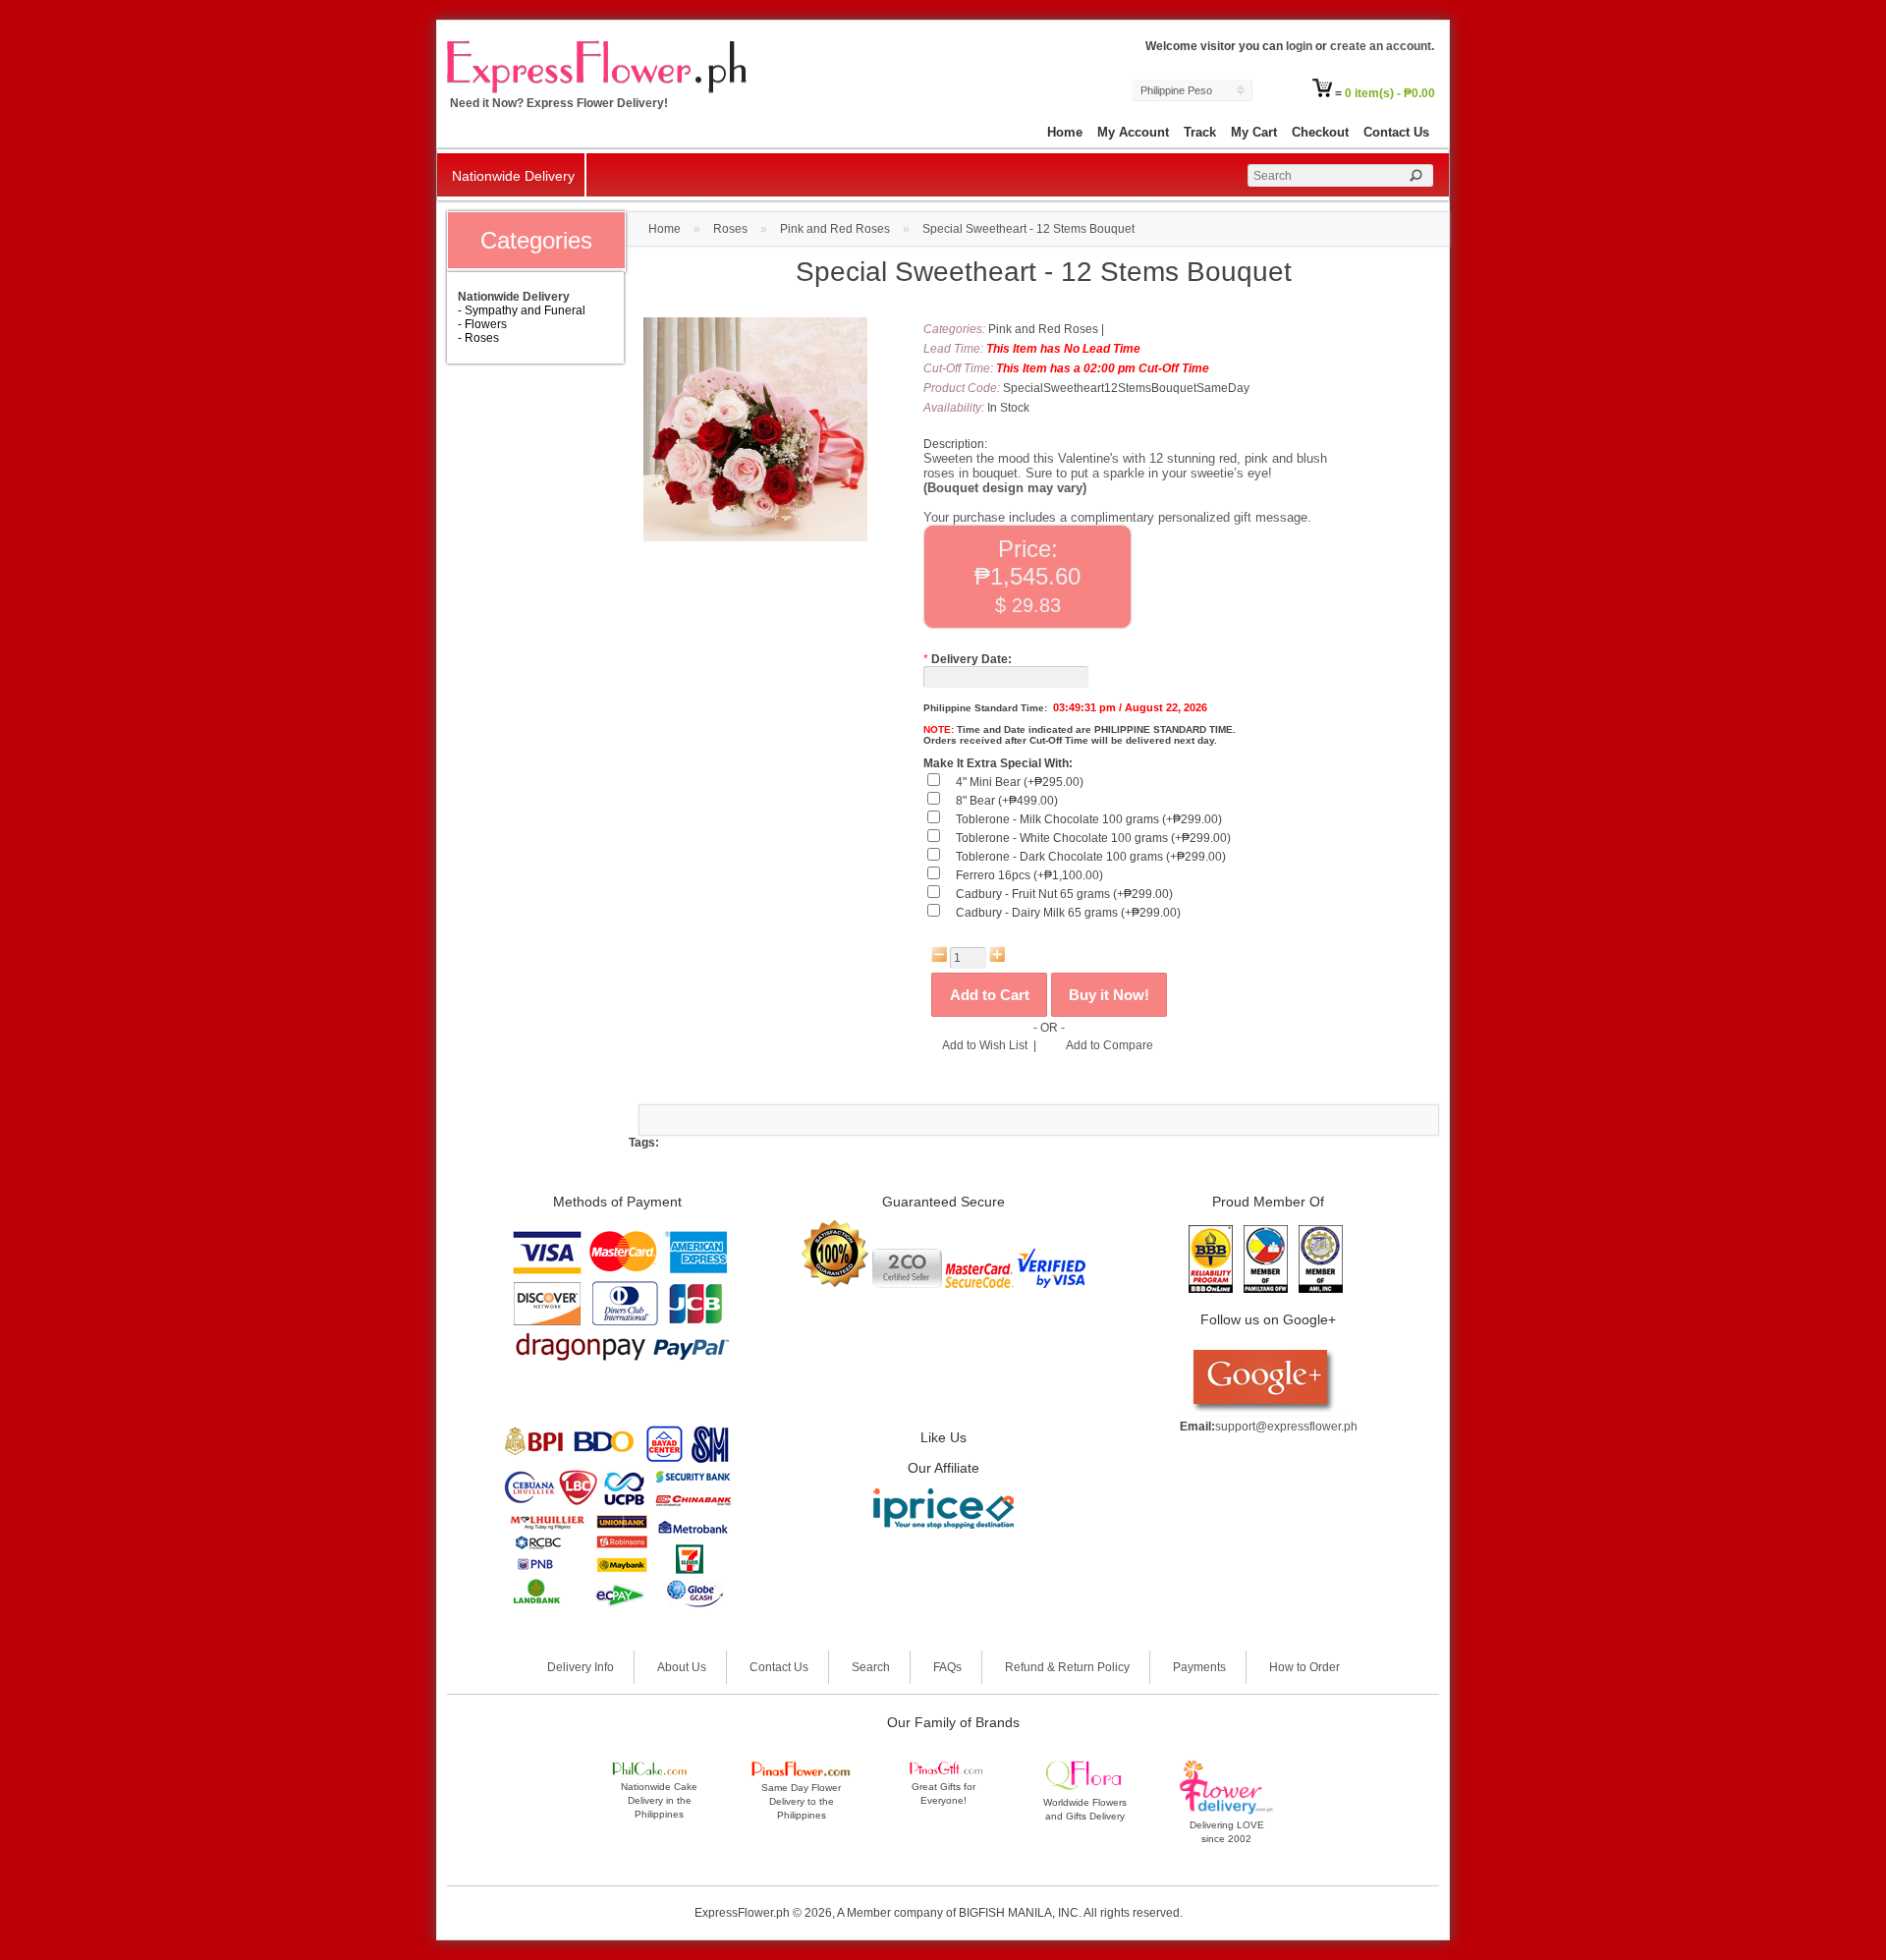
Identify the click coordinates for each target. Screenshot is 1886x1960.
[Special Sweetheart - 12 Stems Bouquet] (755, 537)
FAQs (947, 1667)
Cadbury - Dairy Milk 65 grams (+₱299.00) (1068, 913)
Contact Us (1396, 132)
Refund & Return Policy (1067, 1667)
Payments (1199, 1667)
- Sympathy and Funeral (522, 310)
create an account (1381, 46)
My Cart (1254, 132)
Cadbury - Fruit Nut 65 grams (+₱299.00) (1064, 894)
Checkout (1320, 132)
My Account (1133, 132)
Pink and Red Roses (835, 229)
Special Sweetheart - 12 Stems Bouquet (1028, 229)
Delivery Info (581, 1667)
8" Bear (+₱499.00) (1007, 801)
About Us (682, 1667)
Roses (730, 229)
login (1299, 46)
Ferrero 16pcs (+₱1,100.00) (1029, 875)
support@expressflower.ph (1286, 1427)
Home (1065, 132)
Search (871, 1667)
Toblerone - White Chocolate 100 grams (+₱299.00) (1093, 838)
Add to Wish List (985, 1045)
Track (1200, 132)
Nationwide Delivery (513, 176)
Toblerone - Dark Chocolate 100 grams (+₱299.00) (1091, 857)
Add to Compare (1109, 1045)
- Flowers (482, 324)
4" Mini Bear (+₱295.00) (1020, 782)
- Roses (478, 338)
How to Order (1304, 1667)
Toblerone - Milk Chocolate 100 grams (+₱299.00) (1089, 819)
